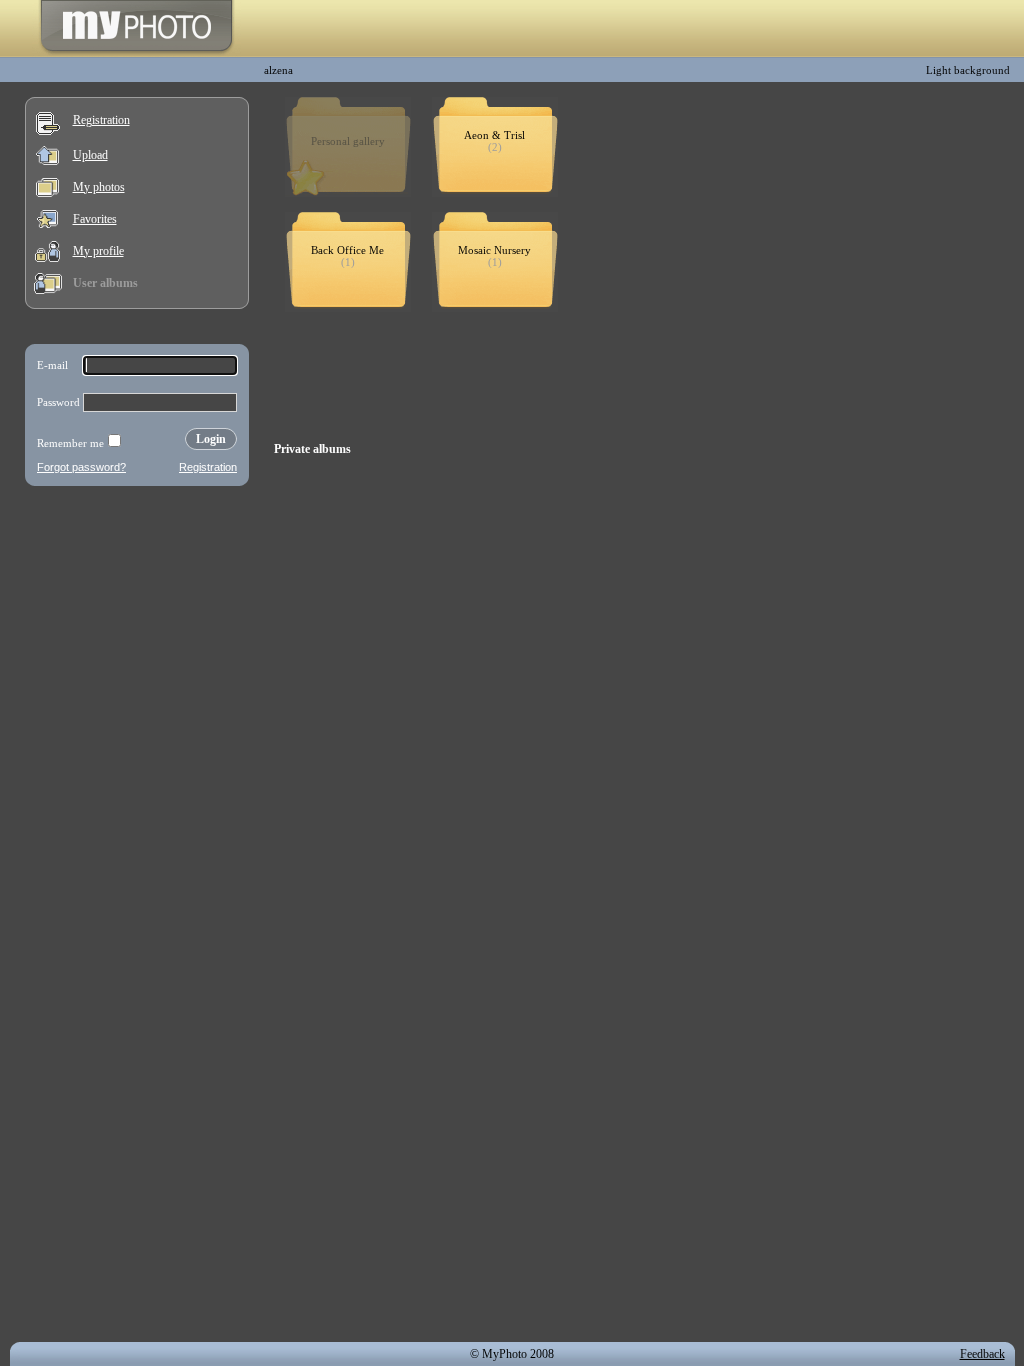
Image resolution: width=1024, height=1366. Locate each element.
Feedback (982, 1354)
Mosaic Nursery (494, 250)
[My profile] (47, 258)
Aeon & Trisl (494, 135)
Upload (90, 155)
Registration (101, 120)
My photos (99, 187)
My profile (98, 251)
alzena (278, 70)
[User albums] (48, 290)
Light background (968, 70)
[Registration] (48, 131)
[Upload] (47, 161)
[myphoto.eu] (136, 53)
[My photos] (47, 193)
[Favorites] (47, 224)
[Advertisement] (137, 624)
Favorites (95, 219)
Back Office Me (347, 250)
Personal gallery (348, 141)
